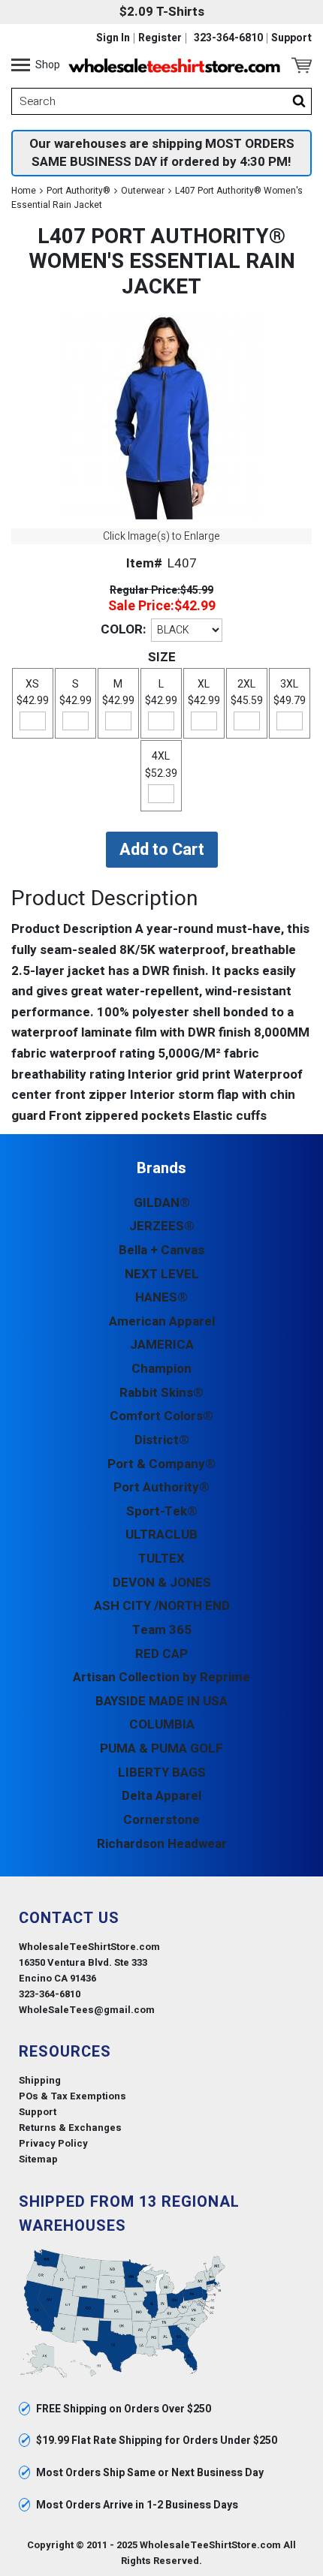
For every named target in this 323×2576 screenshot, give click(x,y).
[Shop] (21, 65)
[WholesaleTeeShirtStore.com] (174, 65)
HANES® (161, 1297)
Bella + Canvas (161, 1250)
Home (24, 191)
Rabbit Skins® (161, 1393)
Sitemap (38, 2159)
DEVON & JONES (162, 1583)
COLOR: (123, 629)
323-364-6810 (228, 38)
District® (162, 1440)
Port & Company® (161, 1464)
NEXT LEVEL (162, 1274)
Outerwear (143, 191)
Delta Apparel (161, 1796)
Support (291, 38)
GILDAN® (162, 1203)
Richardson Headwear (162, 1844)
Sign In (113, 38)
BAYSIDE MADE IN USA (161, 1701)
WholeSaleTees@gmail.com (87, 2010)
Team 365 (162, 1630)
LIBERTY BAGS (162, 1773)
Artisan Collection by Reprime (161, 1677)
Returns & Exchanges (70, 2128)
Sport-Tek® (162, 1511)
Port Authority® (78, 191)
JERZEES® (162, 1226)
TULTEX (161, 1559)
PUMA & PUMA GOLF (161, 1748)
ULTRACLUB (161, 1535)
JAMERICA (162, 1345)
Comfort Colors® (161, 1416)
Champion (161, 1369)
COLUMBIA (162, 1724)
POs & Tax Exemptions (72, 2096)
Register (160, 38)
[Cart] (302, 65)
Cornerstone (161, 1820)
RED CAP (161, 1654)
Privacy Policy (53, 2143)
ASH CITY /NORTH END (162, 1606)
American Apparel (162, 1321)
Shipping (40, 2080)
